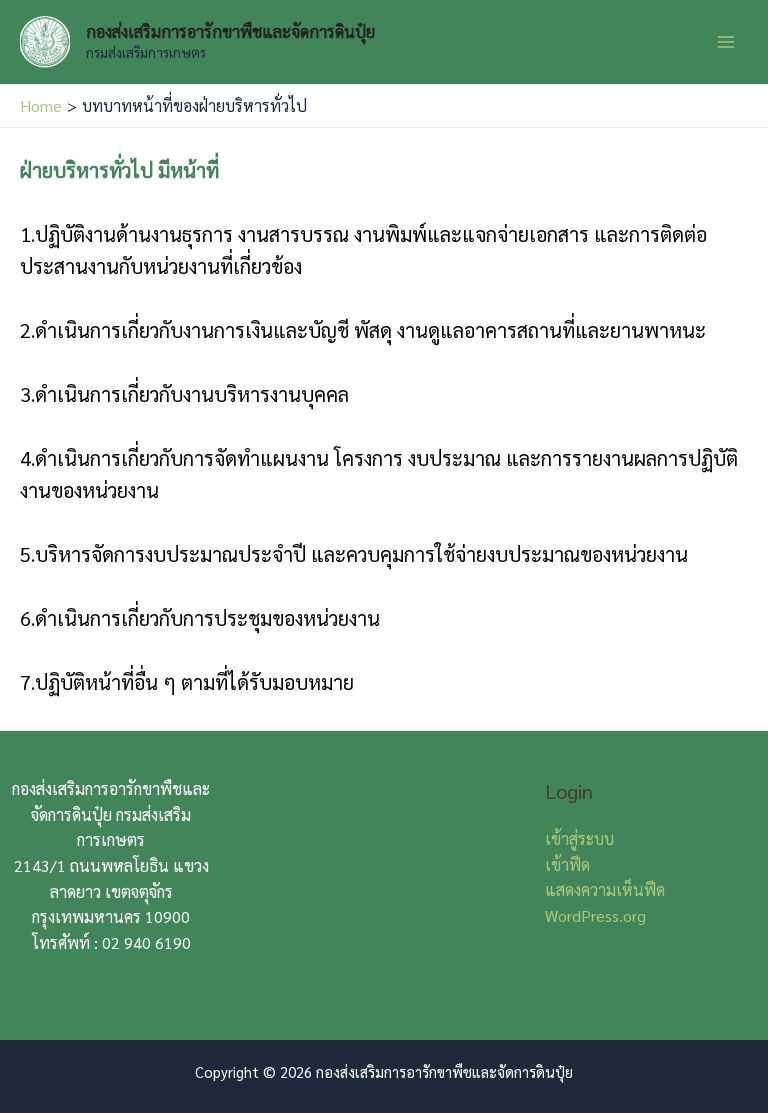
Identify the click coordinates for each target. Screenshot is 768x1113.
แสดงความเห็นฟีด (605, 889)
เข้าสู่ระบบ (579, 838)
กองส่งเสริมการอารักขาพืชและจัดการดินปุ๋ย (230, 31)
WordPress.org (595, 915)
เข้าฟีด (567, 864)
